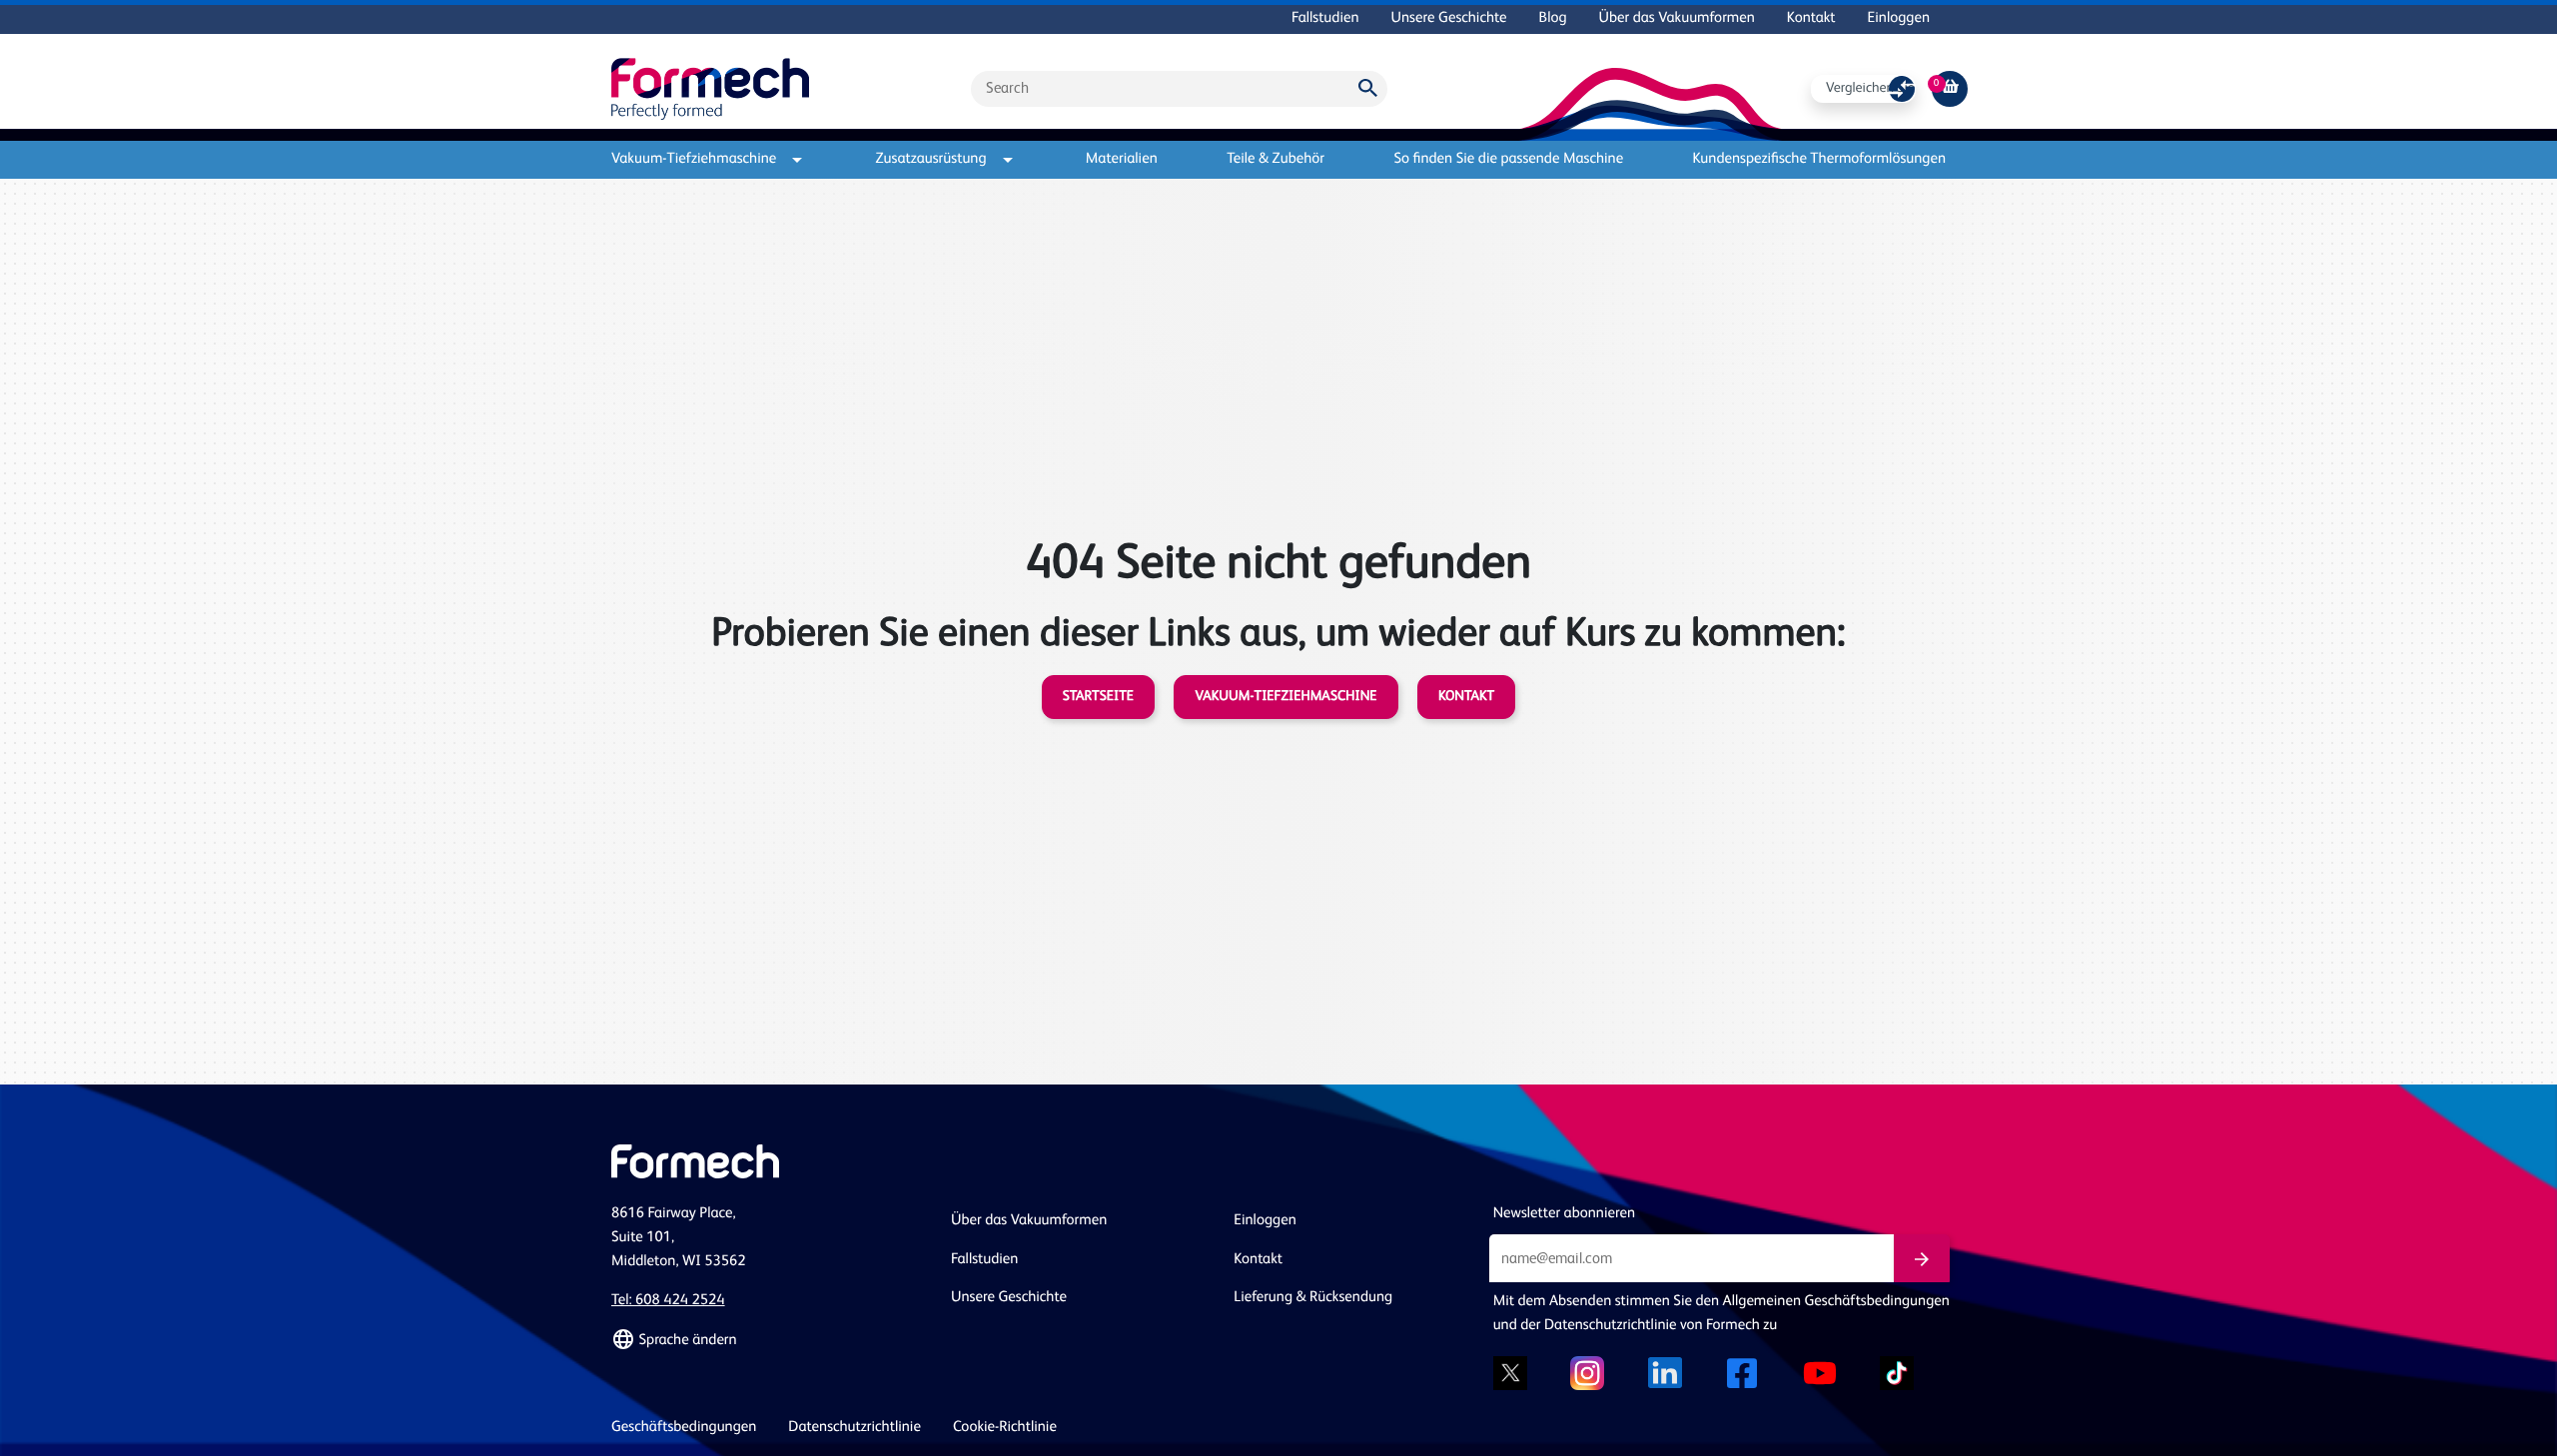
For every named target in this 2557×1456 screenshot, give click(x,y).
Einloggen (1899, 18)
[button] (769, 1340)
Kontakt (1811, 18)
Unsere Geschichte (1449, 18)
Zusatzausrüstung (931, 159)
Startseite (1098, 697)
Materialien (1122, 159)
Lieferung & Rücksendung (1313, 1298)
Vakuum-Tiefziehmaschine (694, 159)
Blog (1553, 18)
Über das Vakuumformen (1677, 18)
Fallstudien (1325, 18)
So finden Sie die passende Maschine (1508, 159)
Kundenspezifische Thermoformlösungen (1819, 159)
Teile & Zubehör (1276, 159)
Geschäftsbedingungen (684, 1428)
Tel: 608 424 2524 (668, 1301)
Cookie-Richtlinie (1005, 1428)
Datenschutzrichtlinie (854, 1428)
